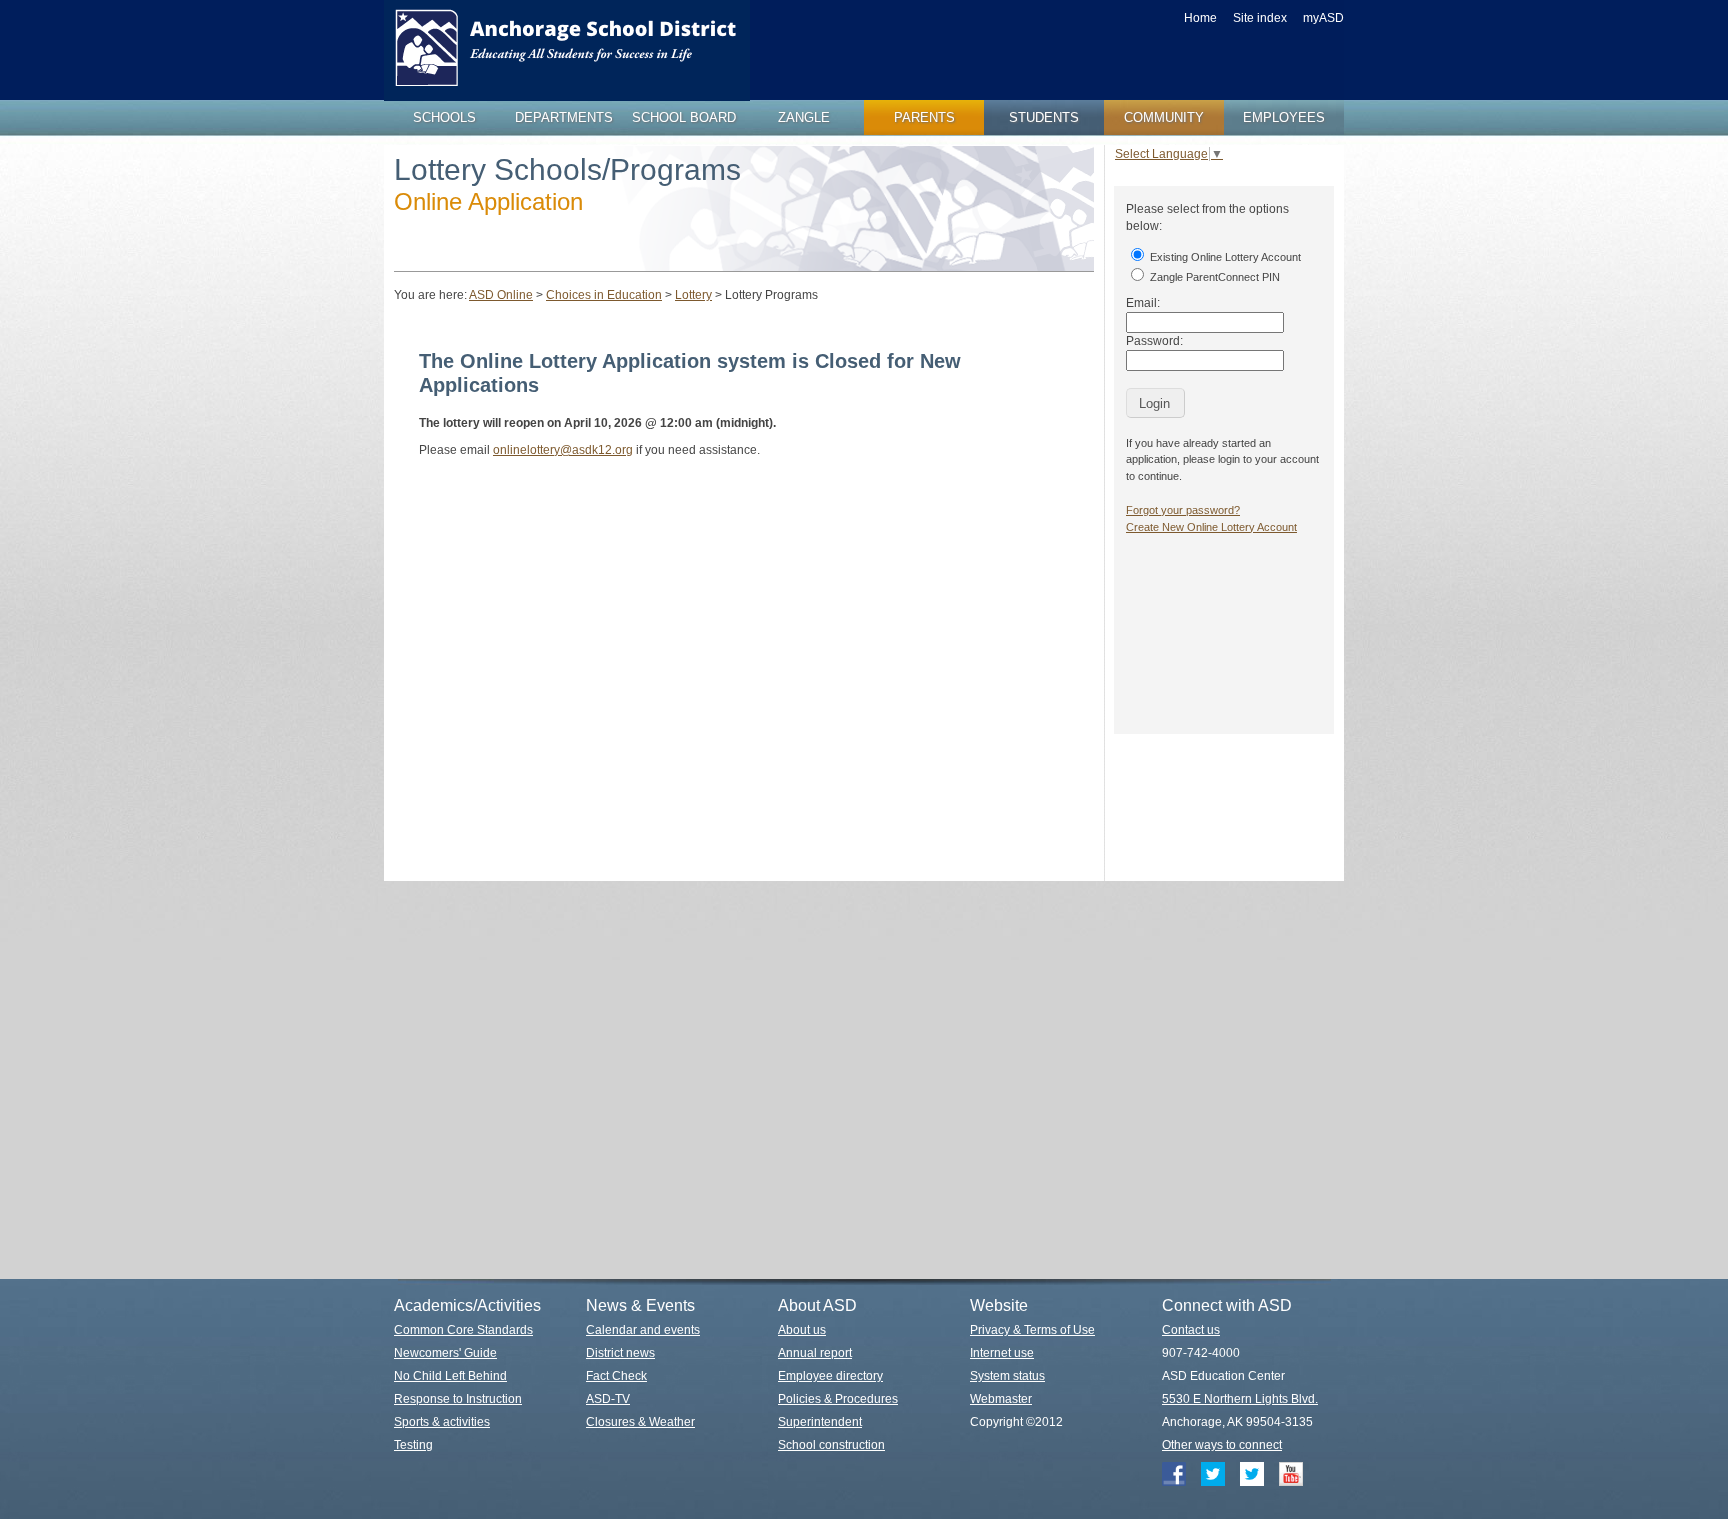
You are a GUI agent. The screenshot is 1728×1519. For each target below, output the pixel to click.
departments (564, 117)
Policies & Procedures (838, 1399)
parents (924, 117)
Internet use (1002, 1353)
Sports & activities (442, 1422)
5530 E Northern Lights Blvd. (1240, 1399)
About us (802, 1330)
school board (684, 117)
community (1164, 117)
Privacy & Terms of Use (1032, 1330)
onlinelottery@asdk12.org (563, 450)
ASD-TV (608, 1399)
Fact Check (616, 1376)
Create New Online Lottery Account (1211, 527)
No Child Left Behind (450, 1376)
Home (1200, 18)
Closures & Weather (640, 1422)
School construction (831, 1445)
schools (444, 117)
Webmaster (1001, 1399)
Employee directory (830, 1376)
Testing (413, 1445)
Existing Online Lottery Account (1224, 257)
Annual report (815, 1353)
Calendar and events (643, 1330)
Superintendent (820, 1422)
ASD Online (501, 295)
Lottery (693, 295)
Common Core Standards (463, 1330)
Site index (1260, 18)
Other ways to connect (1222, 1445)
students (1044, 117)
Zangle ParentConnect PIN (1213, 277)
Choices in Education (604, 295)
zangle (804, 117)
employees (1284, 117)
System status (1007, 1376)
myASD (1323, 18)
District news (620, 1353)
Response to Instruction (458, 1399)
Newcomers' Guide (445, 1353)
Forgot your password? (1183, 510)
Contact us (1191, 1330)
